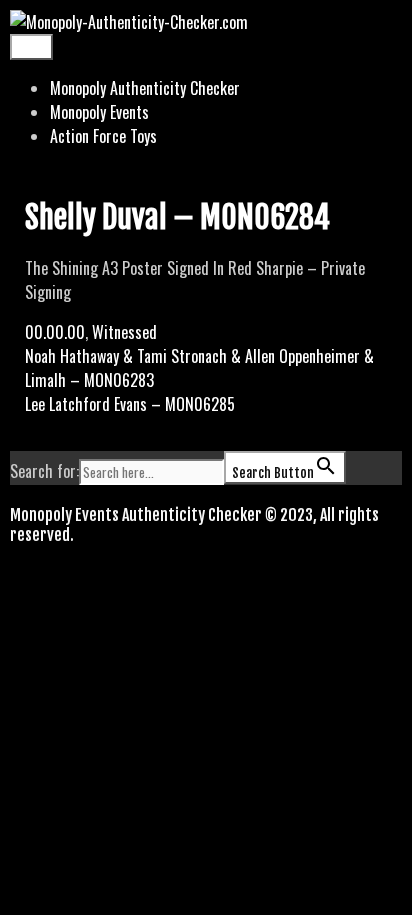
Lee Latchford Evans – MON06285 (130, 404)
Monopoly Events (99, 112)
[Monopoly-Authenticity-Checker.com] (129, 22)
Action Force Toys (103, 136)
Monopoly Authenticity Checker (145, 88)
